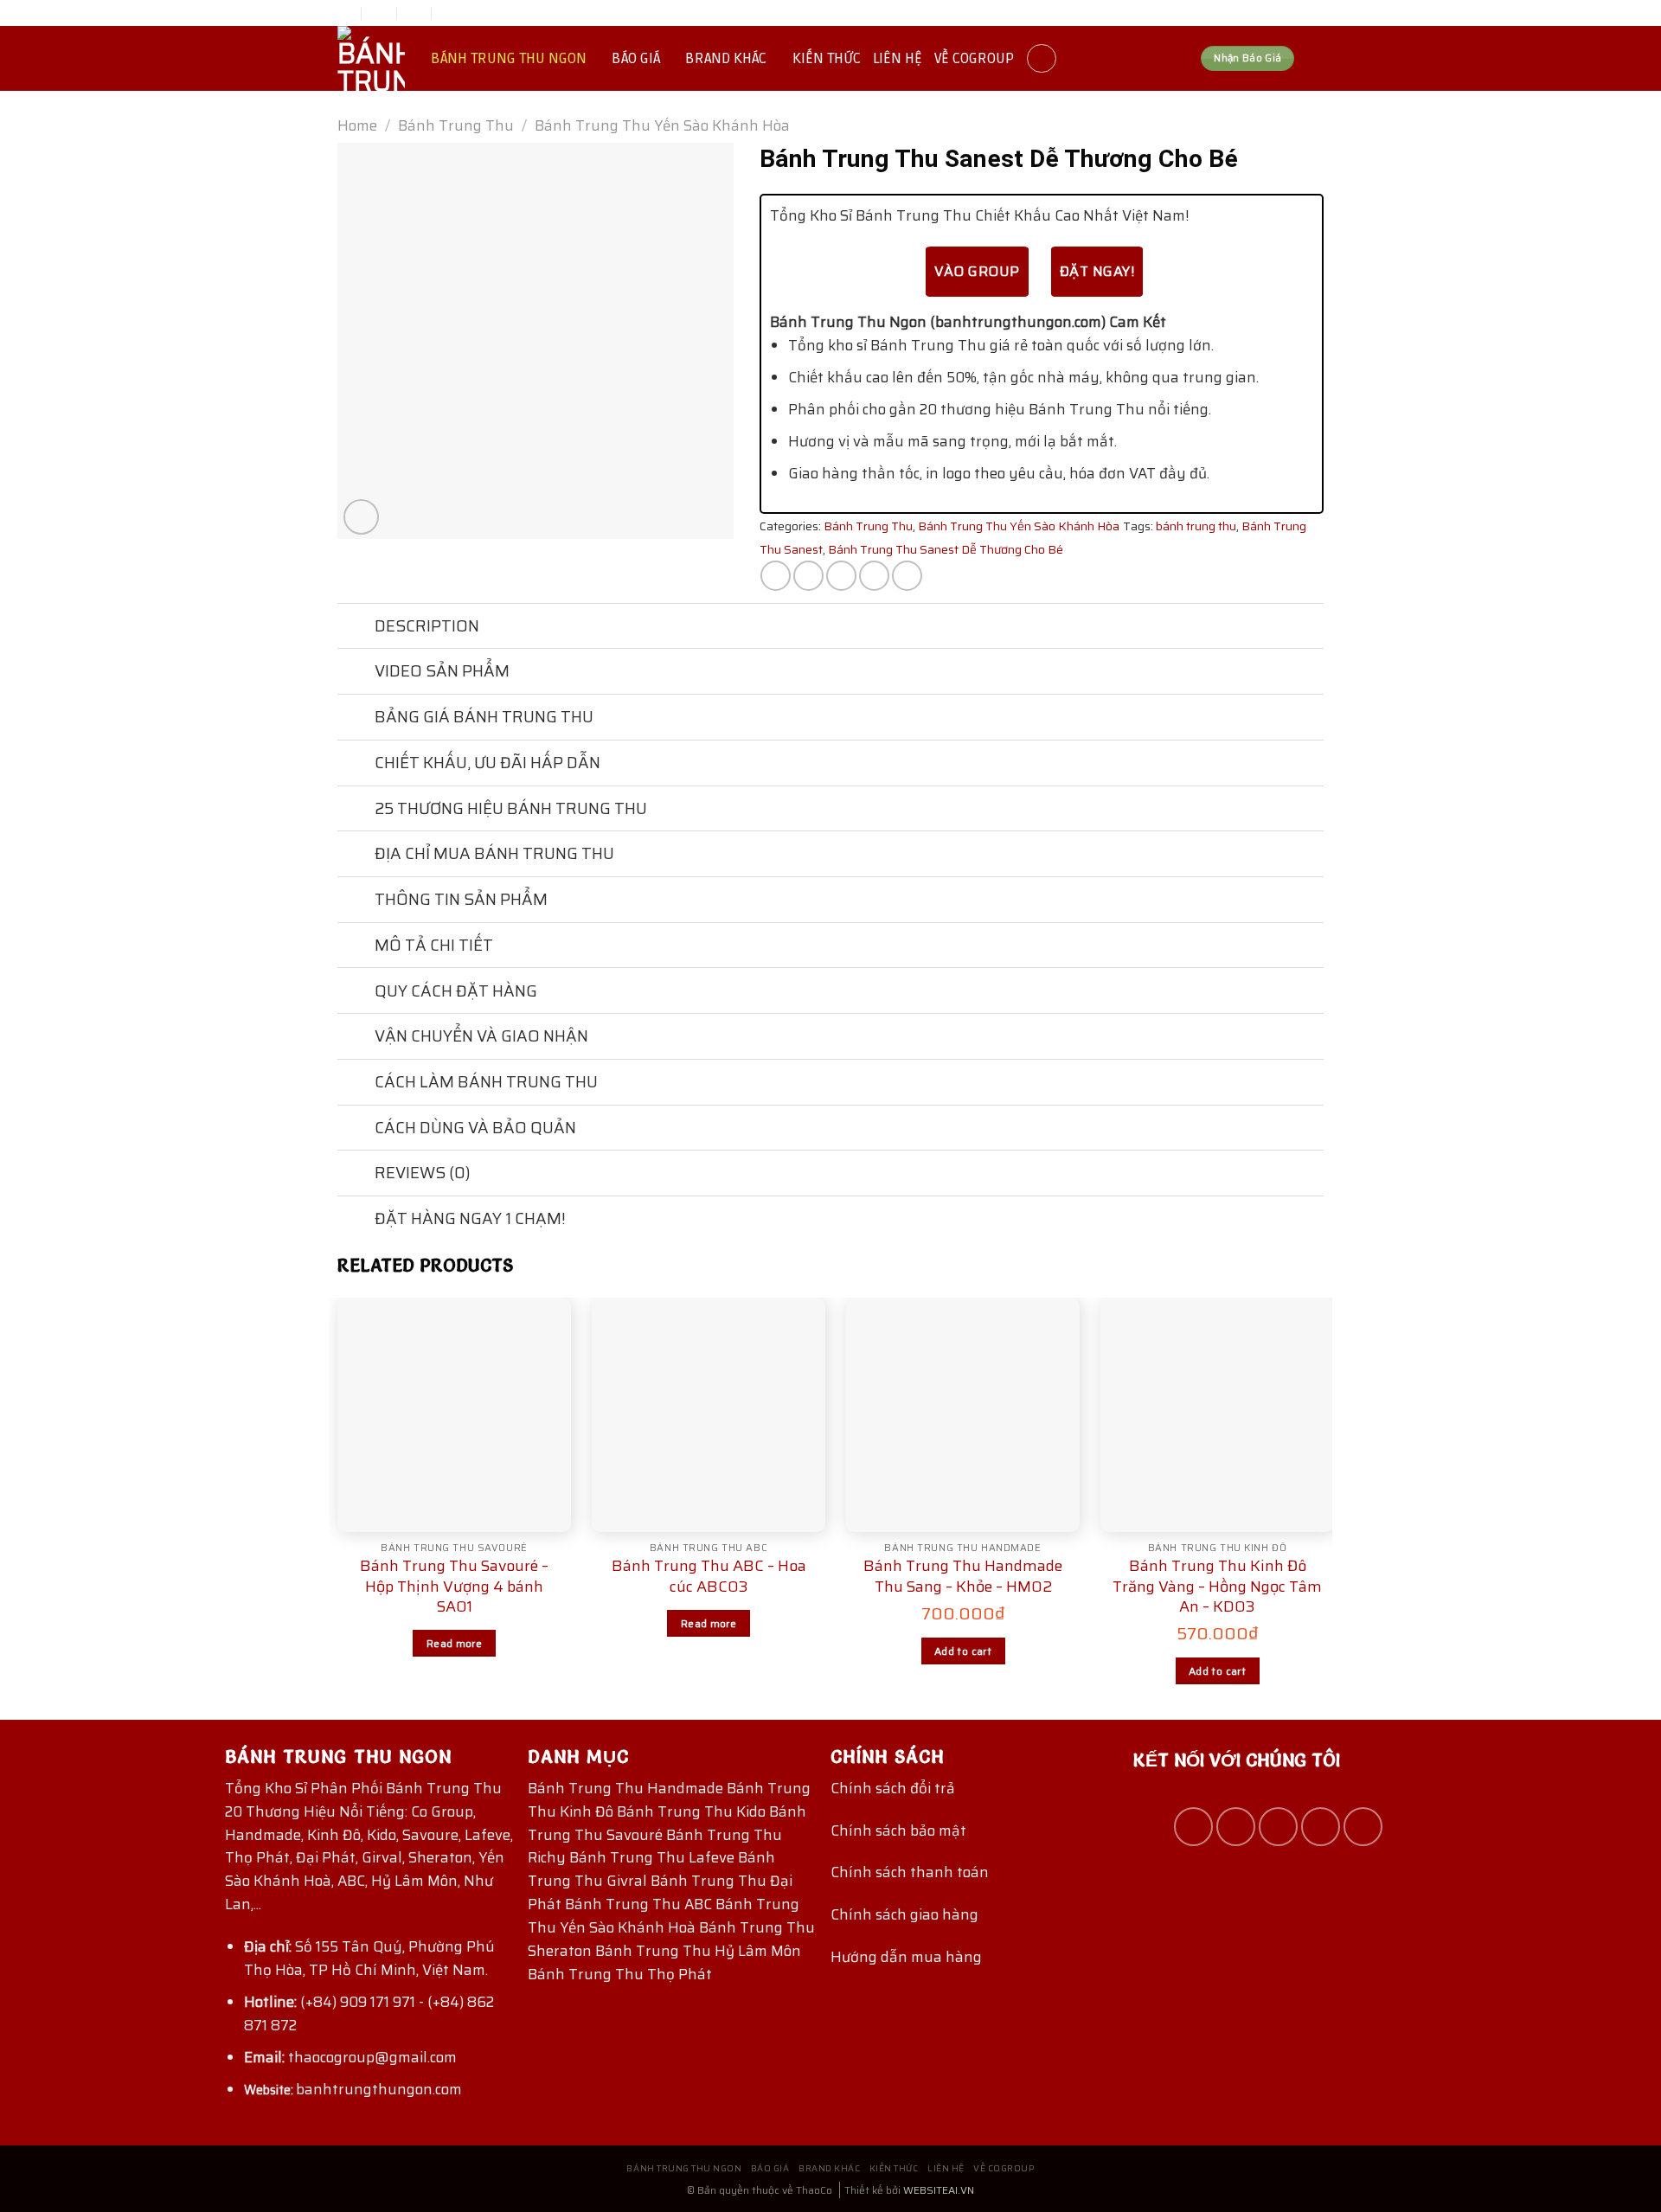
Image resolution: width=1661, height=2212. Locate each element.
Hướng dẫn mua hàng (906, 1957)
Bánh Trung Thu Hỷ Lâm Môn (698, 1951)
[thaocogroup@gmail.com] (380, 13)
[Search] (1042, 59)
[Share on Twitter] (808, 576)
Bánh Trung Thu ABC (640, 1904)
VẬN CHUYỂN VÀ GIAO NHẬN (481, 1036)
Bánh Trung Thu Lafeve (654, 1857)
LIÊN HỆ (898, 59)
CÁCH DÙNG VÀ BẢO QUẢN (475, 1128)
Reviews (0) (423, 1173)
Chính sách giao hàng (904, 1914)
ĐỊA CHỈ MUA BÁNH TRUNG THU (494, 853)
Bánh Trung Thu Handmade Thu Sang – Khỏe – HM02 (963, 1576)
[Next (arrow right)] (1617, 1106)
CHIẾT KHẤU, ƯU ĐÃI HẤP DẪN (487, 763)
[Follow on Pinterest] (1321, 1827)
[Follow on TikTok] (1278, 1827)
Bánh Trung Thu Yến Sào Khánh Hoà (664, 1916)
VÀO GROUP (977, 271)
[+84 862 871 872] (450, 13)
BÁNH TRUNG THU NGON (509, 59)
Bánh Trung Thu (456, 125)
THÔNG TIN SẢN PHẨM (461, 899)
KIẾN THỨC (827, 59)
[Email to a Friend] (841, 576)
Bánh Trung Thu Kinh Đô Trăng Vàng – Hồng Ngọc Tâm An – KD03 (1217, 1587)
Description (427, 626)
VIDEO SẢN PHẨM (442, 671)
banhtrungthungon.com (379, 2089)
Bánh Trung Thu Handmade (627, 1788)
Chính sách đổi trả (893, 1788)
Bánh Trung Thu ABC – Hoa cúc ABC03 (709, 1576)
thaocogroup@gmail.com (372, 2057)
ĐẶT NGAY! (1097, 271)
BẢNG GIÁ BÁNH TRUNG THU (484, 717)
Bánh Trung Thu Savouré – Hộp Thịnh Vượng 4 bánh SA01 (454, 1587)
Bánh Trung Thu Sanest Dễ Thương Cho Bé (946, 549)
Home (357, 125)
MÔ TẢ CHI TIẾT (434, 945)
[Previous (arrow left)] (30, 1106)
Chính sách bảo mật (898, 1831)
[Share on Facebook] (776, 576)
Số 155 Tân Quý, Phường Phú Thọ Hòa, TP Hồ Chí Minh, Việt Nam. (369, 1958)
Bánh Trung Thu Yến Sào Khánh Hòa (662, 125)
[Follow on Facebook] (1193, 1827)
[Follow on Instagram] (1236, 1827)
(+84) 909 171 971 (358, 2002)
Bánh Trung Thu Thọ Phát (620, 1974)
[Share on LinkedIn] (907, 576)
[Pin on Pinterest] (874, 576)
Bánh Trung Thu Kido (693, 1811)
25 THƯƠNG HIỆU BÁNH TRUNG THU (511, 808)
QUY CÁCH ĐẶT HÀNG (456, 991)
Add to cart (963, 1651)
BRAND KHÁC (726, 59)
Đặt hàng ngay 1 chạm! (470, 1218)
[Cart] (1315, 59)
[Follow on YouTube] (1363, 1827)
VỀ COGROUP (974, 59)
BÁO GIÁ (636, 59)
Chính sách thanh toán (910, 1872)
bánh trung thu (1196, 526)
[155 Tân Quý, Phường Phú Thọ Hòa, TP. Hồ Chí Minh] (345, 13)
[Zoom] (361, 517)
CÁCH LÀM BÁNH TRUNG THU (486, 1082)
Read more (454, 1643)
